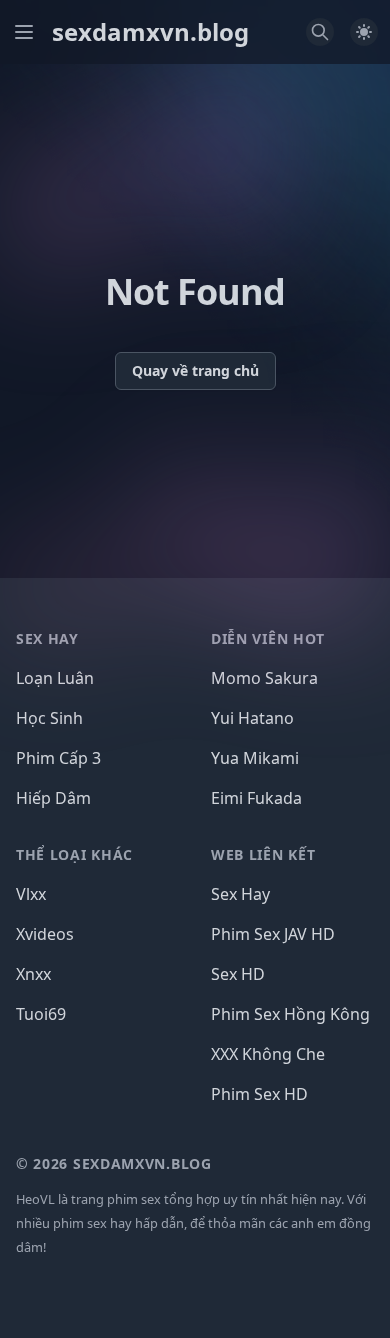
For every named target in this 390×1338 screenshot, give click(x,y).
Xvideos (45, 934)
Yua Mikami (255, 758)
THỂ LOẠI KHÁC (74, 854)
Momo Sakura (264, 678)
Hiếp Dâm (53, 798)
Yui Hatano (252, 718)
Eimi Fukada (256, 798)
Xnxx (33, 974)
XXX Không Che (268, 1054)
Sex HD (238, 974)
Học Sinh (49, 718)
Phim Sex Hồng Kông (290, 1014)
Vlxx (31, 894)
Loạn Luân (55, 678)
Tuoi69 (41, 1014)
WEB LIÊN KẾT (263, 854)
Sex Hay (240, 894)
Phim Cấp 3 (58, 758)
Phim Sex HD (259, 1094)
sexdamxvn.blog (150, 32)
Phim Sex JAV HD (273, 934)
